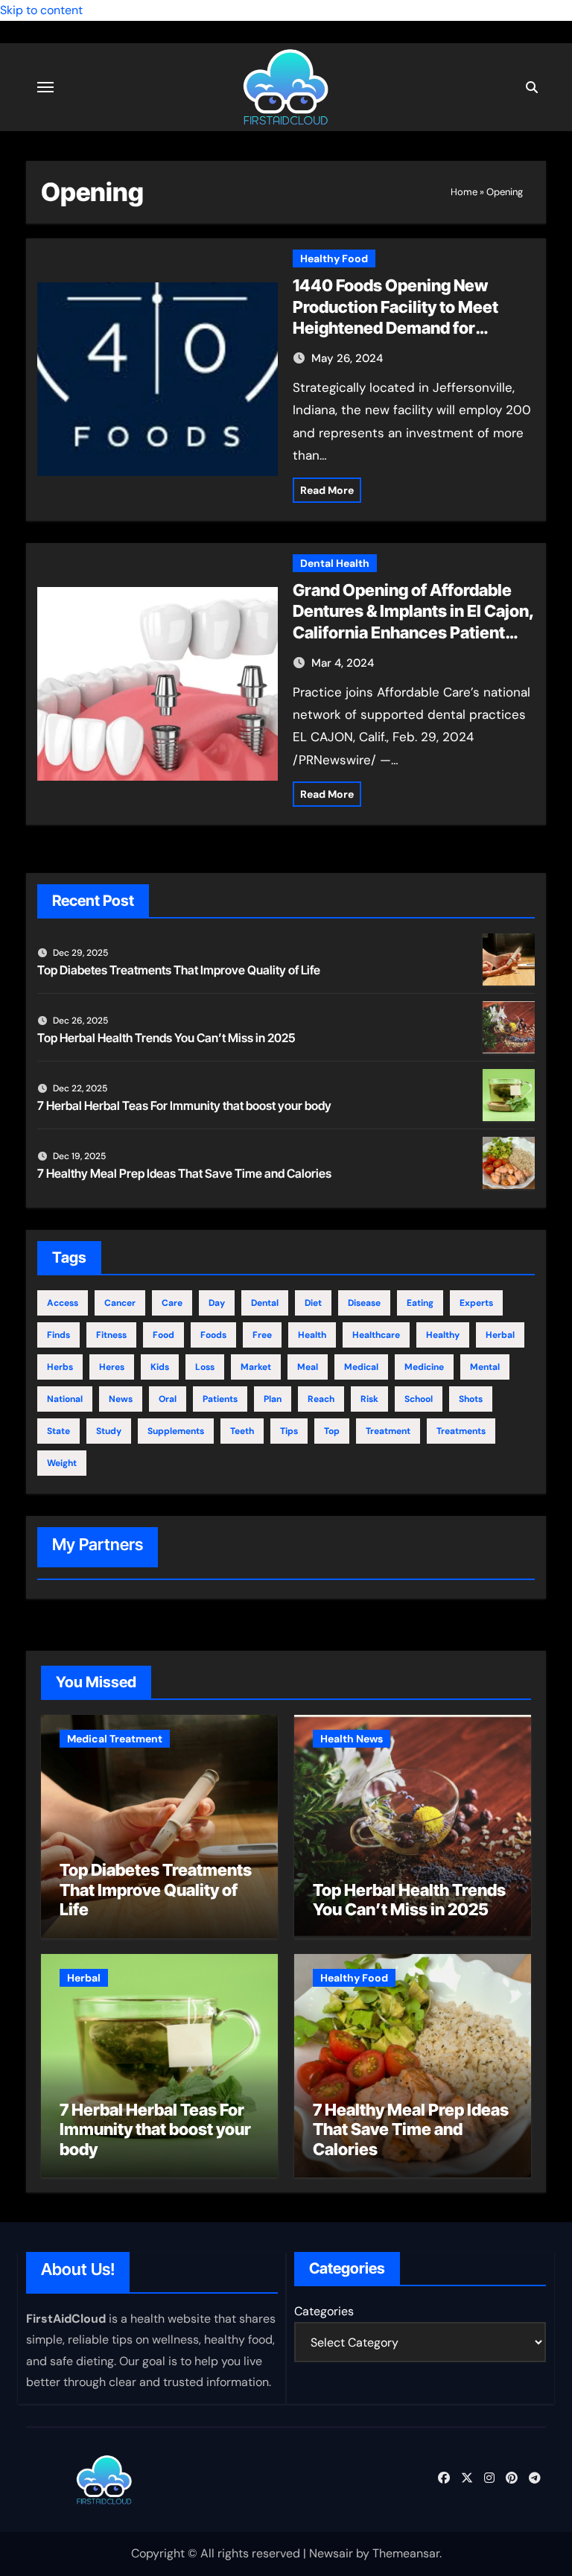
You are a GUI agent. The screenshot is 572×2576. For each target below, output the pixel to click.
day (217, 1303)
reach (321, 1399)
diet (313, 1303)
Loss (205, 1367)
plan (273, 1399)
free (262, 1335)
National (65, 1399)
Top (332, 1431)
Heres (112, 1367)
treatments (461, 1431)
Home (464, 192)
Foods (213, 1335)
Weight (62, 1463)
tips (289, 1431)
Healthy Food (334, 258)
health (312, 1335)
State (58, 1431)
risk (369, 1399)
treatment (388, 1431)
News (121, 1399)
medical (361, 1367)
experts (476, 1303)
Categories (324, 2311)
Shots (471, 1399)
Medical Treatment (115, 1739)
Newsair (331, 2553)
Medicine (424, 1367)
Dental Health (335, 563)
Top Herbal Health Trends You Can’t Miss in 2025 (166, 1038)
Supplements (176, 1431)
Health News (352, 1739)
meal (308, 1367)
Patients (220, 1399)
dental (265, 1303)
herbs (60, 1367)
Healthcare (376, 1335)
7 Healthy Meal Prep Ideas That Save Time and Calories (184, 1173)
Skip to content (41, 10)
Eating (420, 1303)
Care (172, 1303)
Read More (327, 490)
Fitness (111, 1335)
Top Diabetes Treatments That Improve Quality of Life (179, 970)
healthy (443, 1335)
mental (485, 1367)
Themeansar (406, 2553)
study (109, 1431)
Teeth (242, 1431)
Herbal (500, 1335)
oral (168, 1399)
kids (160, 1367)
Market (256, 1367)
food (163, 1335)
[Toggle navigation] (45, 87)
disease (364, 1303)
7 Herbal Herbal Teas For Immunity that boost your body (184, 1105)
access (63, 1303)
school (419, 1399)
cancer (120, 1303)
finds (58, 1335)
